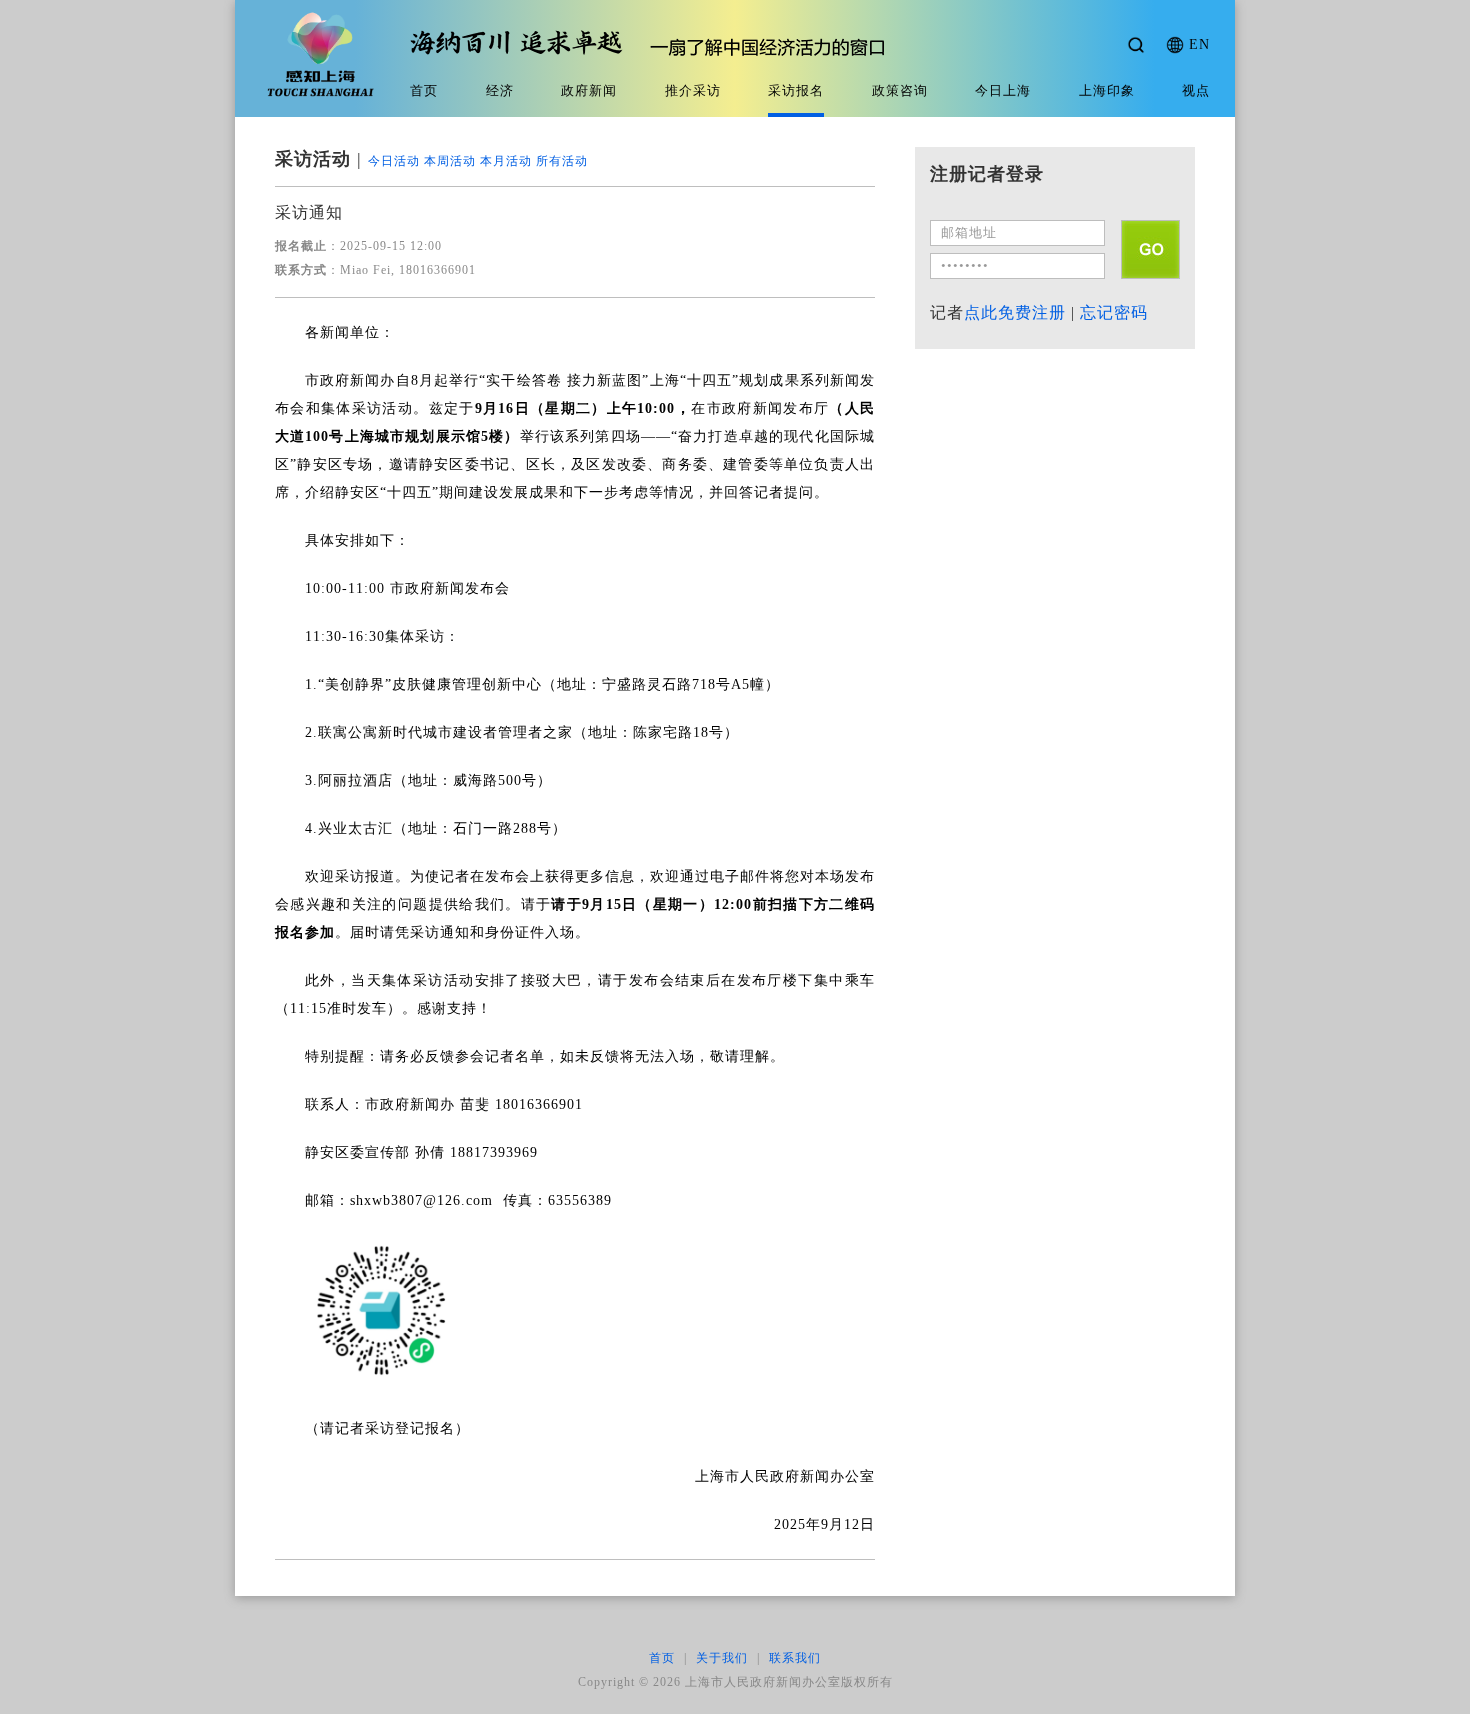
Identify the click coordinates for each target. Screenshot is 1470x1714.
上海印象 (1107, 90)
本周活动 (450, 161)
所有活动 (562, 161)
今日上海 (1003, 90)
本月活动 (506, 161)
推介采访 (693, 90)
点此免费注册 (1015, 312)
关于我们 (722, 1658)
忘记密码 (1114, 312)
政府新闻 (589, 90)
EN (1199, 44)
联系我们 (795, 1658)
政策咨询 (900, 90)
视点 (1196, 90)
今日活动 (394, 161)
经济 (500, 90)
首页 (424, 90)
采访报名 (796, 90)
